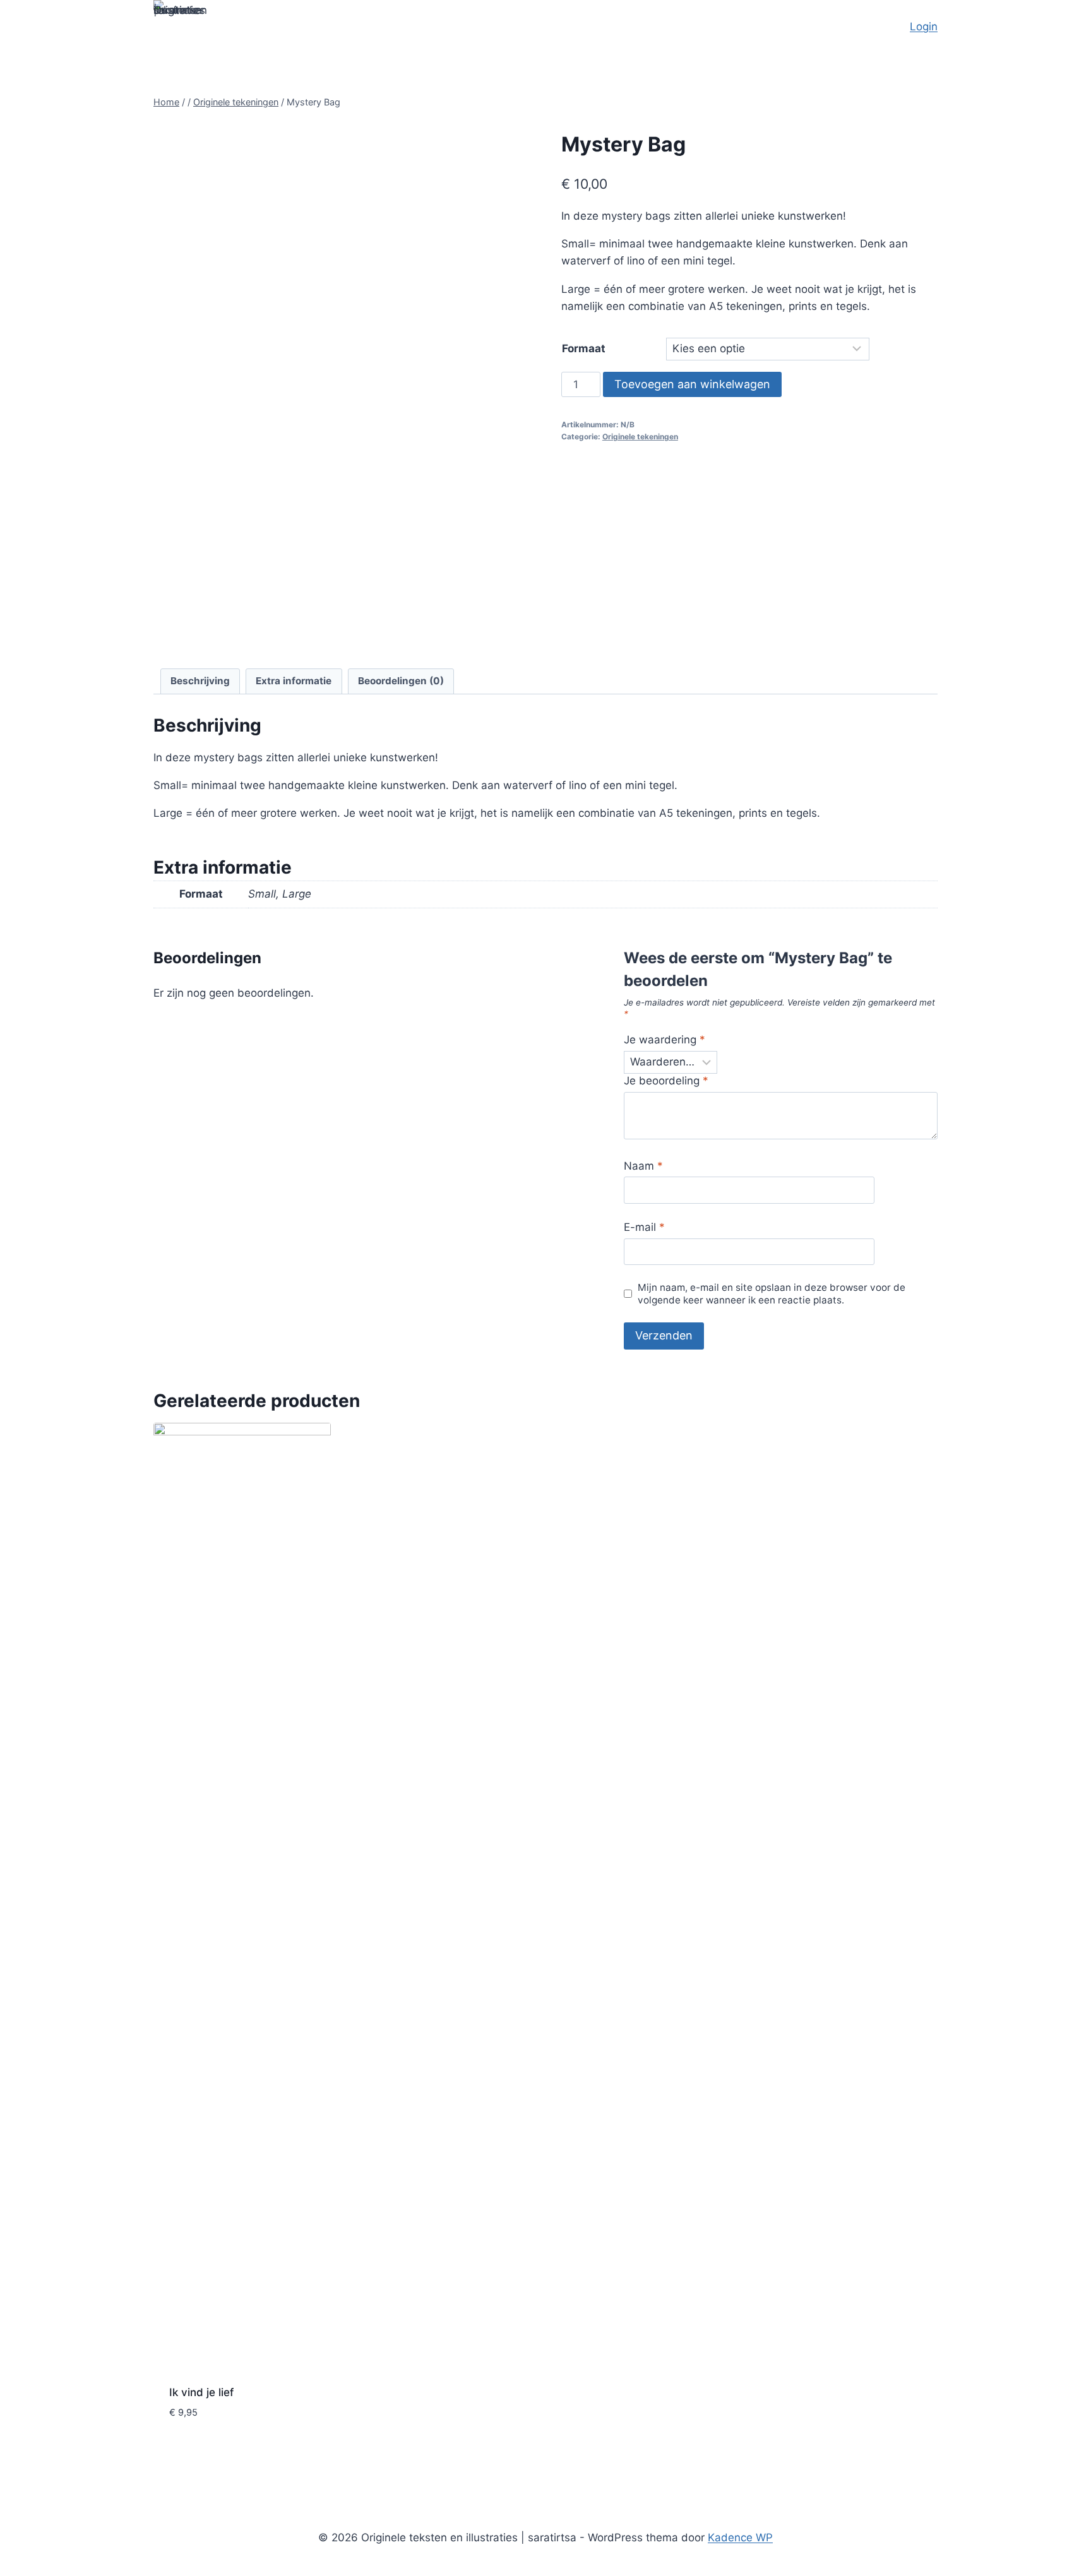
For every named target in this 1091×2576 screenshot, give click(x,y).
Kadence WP (740, 2537)
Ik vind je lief (201, 2392)
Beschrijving (200, 681)
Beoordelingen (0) (401, 681)
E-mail (644, 1227)
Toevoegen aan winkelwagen (692, 384)
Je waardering (665, 1040)
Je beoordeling (666, 1081)
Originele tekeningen (640, 436)
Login (924, 27)
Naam (643, 1166)
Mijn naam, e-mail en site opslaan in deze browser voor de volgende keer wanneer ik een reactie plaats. (772, 1294)
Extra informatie (294, 681)
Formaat (584, 348)
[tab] (200, 682)
